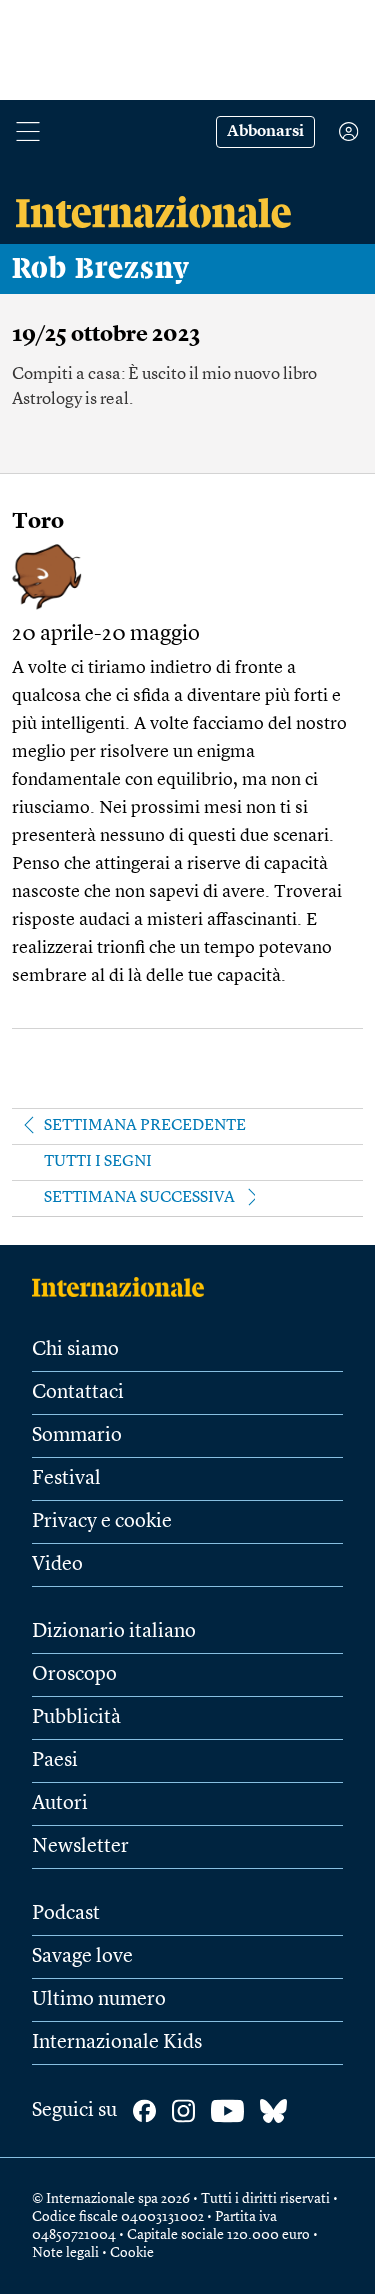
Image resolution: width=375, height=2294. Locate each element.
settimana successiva (139, 1198)
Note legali (65, 2253)
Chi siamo (75, 1350)
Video (57, 1565)
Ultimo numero (99, 2000)
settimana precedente (145, 1126)
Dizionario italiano (114, 1632)
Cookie (132, 2253)
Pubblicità (76, 1718)
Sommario (77, 1436)
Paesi (55, 1761)
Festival (66, 1479)
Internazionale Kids (117, 2043)
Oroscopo (74, 1675)
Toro (38, 522)
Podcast (66, 1914)
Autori (60, 1804)
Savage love (82, 1957)
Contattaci (78, 1393)
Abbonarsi (265, 132)
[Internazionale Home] (124, 1287)
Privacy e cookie (102, 1522)
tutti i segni (98, 1162)
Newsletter (80, 1847)
